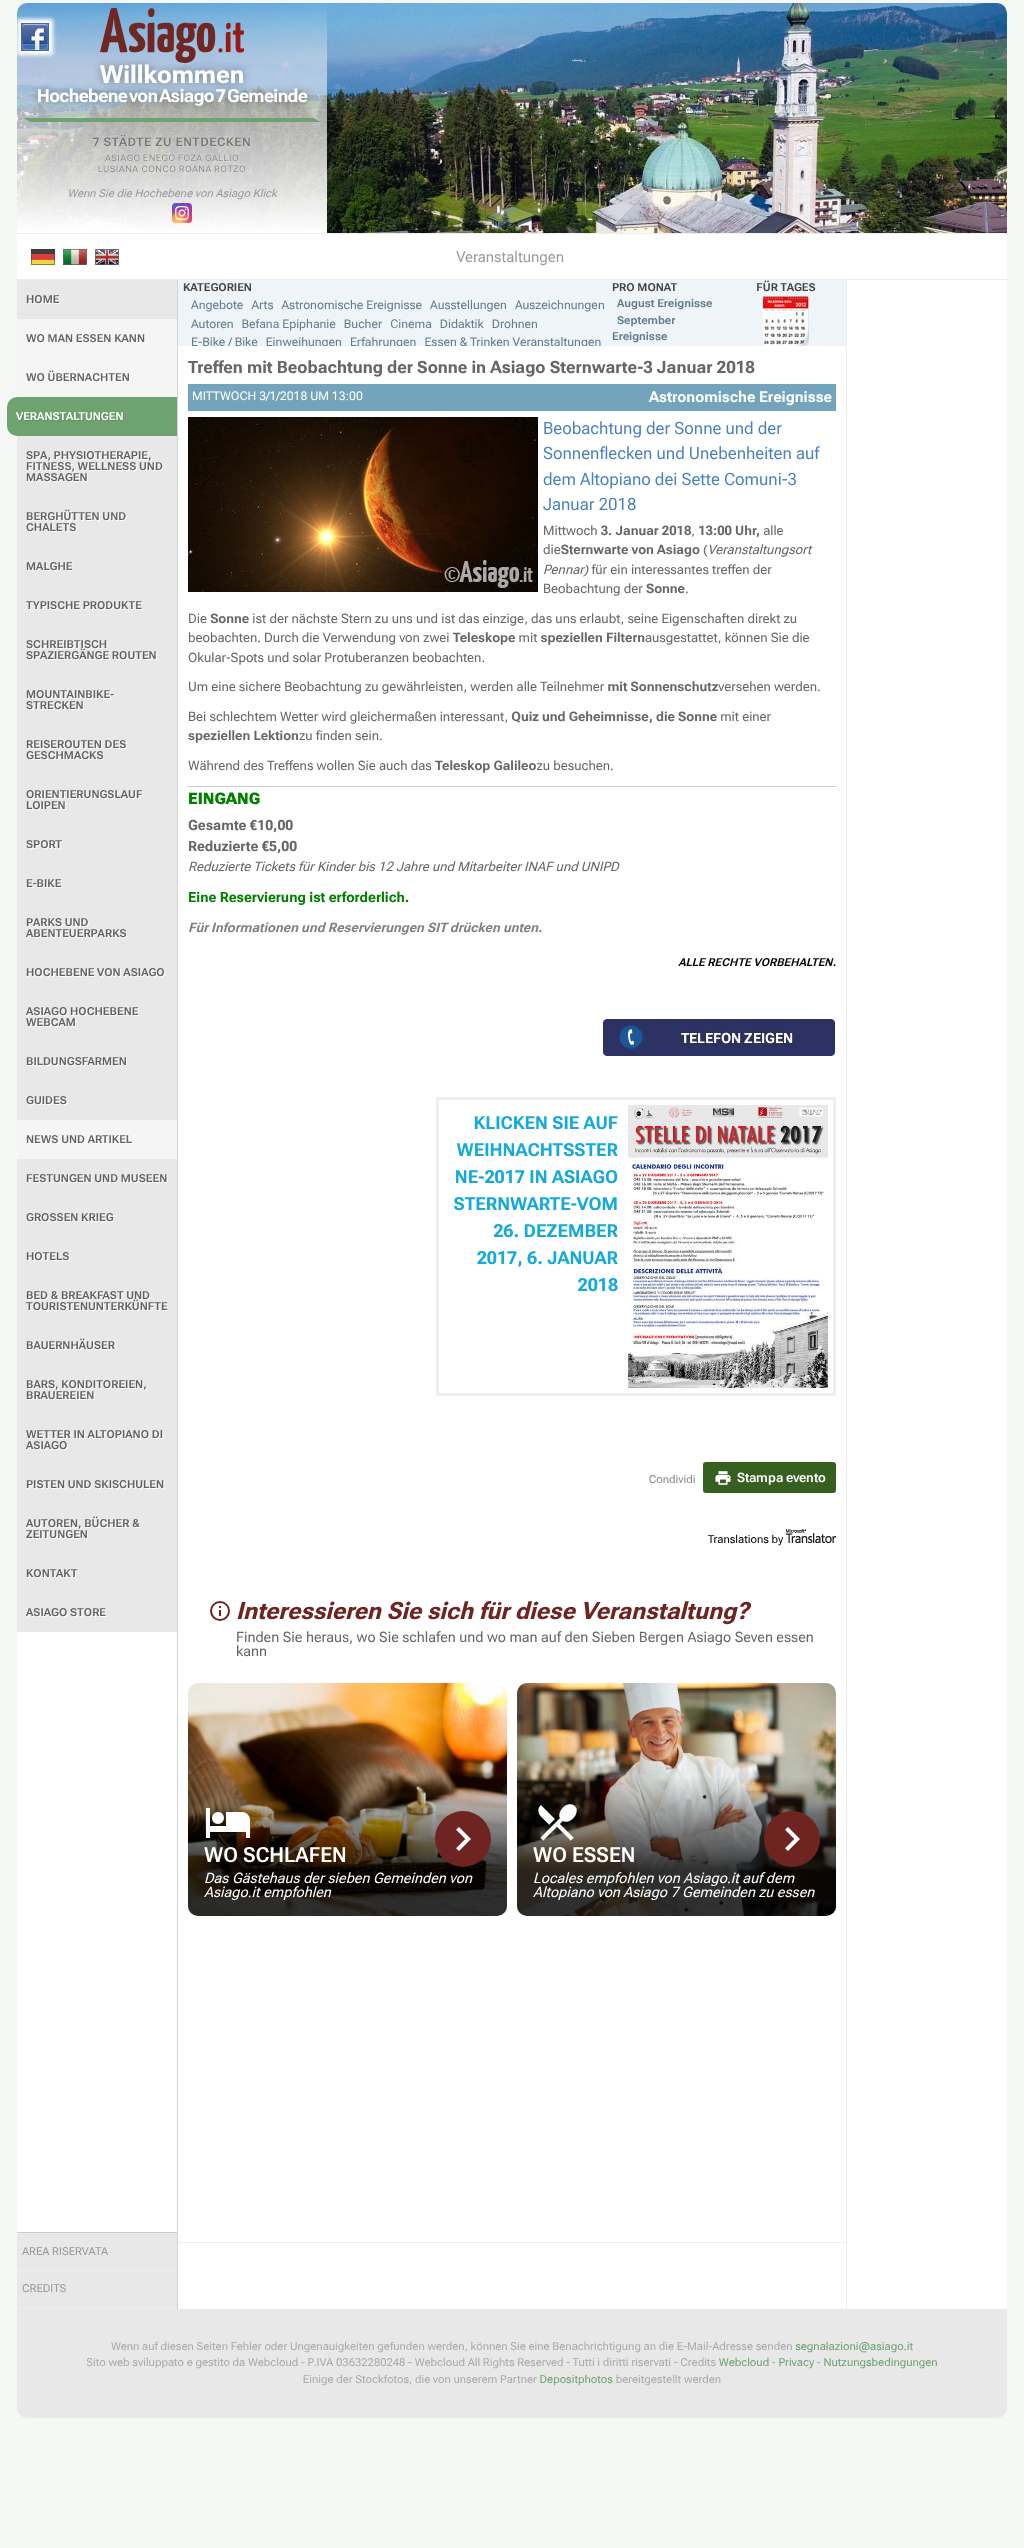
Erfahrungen (383, 342)
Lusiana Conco (137, 170)
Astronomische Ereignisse (351, 305)
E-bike (43, 883)
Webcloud (744, 2362)
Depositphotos (576, 2379)
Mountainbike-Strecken (70, 700)
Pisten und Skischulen (95, 1484)
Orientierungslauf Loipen (84, 800)
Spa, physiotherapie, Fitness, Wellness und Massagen (94, 466)
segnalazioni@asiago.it (854, 2346)
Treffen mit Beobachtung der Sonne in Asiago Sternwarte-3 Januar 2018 (471, 368)
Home (42, 299)
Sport (44, 844)
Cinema (411, 324)
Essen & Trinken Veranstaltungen (512, 342)
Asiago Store (66, 1612)
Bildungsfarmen (76, 1061)
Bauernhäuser (70, 1345)
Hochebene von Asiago (95, 972)
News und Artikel (79, 1139)
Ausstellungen (468, 305)
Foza (190, 159)
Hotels (47, 1256)
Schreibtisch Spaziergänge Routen (91, 650)
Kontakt (51, 1573)
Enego (159, 159)
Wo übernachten (78, 377)
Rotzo (230, 170)
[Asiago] (172, 35)
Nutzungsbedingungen (880, 2362)
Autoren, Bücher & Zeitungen (83, 1529)
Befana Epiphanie (289, 324)
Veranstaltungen (70, 416)
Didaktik (462, 324)
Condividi (672, 1479)
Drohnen (515, 324)
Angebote (217, 305)
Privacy (796, 2362)
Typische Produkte (84, 605)
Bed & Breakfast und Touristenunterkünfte (97, 1301)
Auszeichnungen (560, 305)
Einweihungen (304, 342)
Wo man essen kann (85, 338)
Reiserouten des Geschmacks (76, 750)
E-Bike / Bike (224, 342)
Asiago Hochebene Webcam (82, 1017)
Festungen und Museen (96, 1178)
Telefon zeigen (737, 1038)
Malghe (49, 566)
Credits (44, 2288)
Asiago (123, 159)
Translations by (746, 1539)
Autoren (212, 324)
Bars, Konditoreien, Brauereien (86, 1390)
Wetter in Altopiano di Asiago (94, 1440)
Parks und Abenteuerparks (76, 928)
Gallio (222, 159)
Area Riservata (65, 2251)
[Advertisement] (97, 1932)
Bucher (363, 324)
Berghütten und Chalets (76, 522)
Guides (46, 1100)
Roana (195, 170)
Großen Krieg (70, 1217)
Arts (262, 305)
